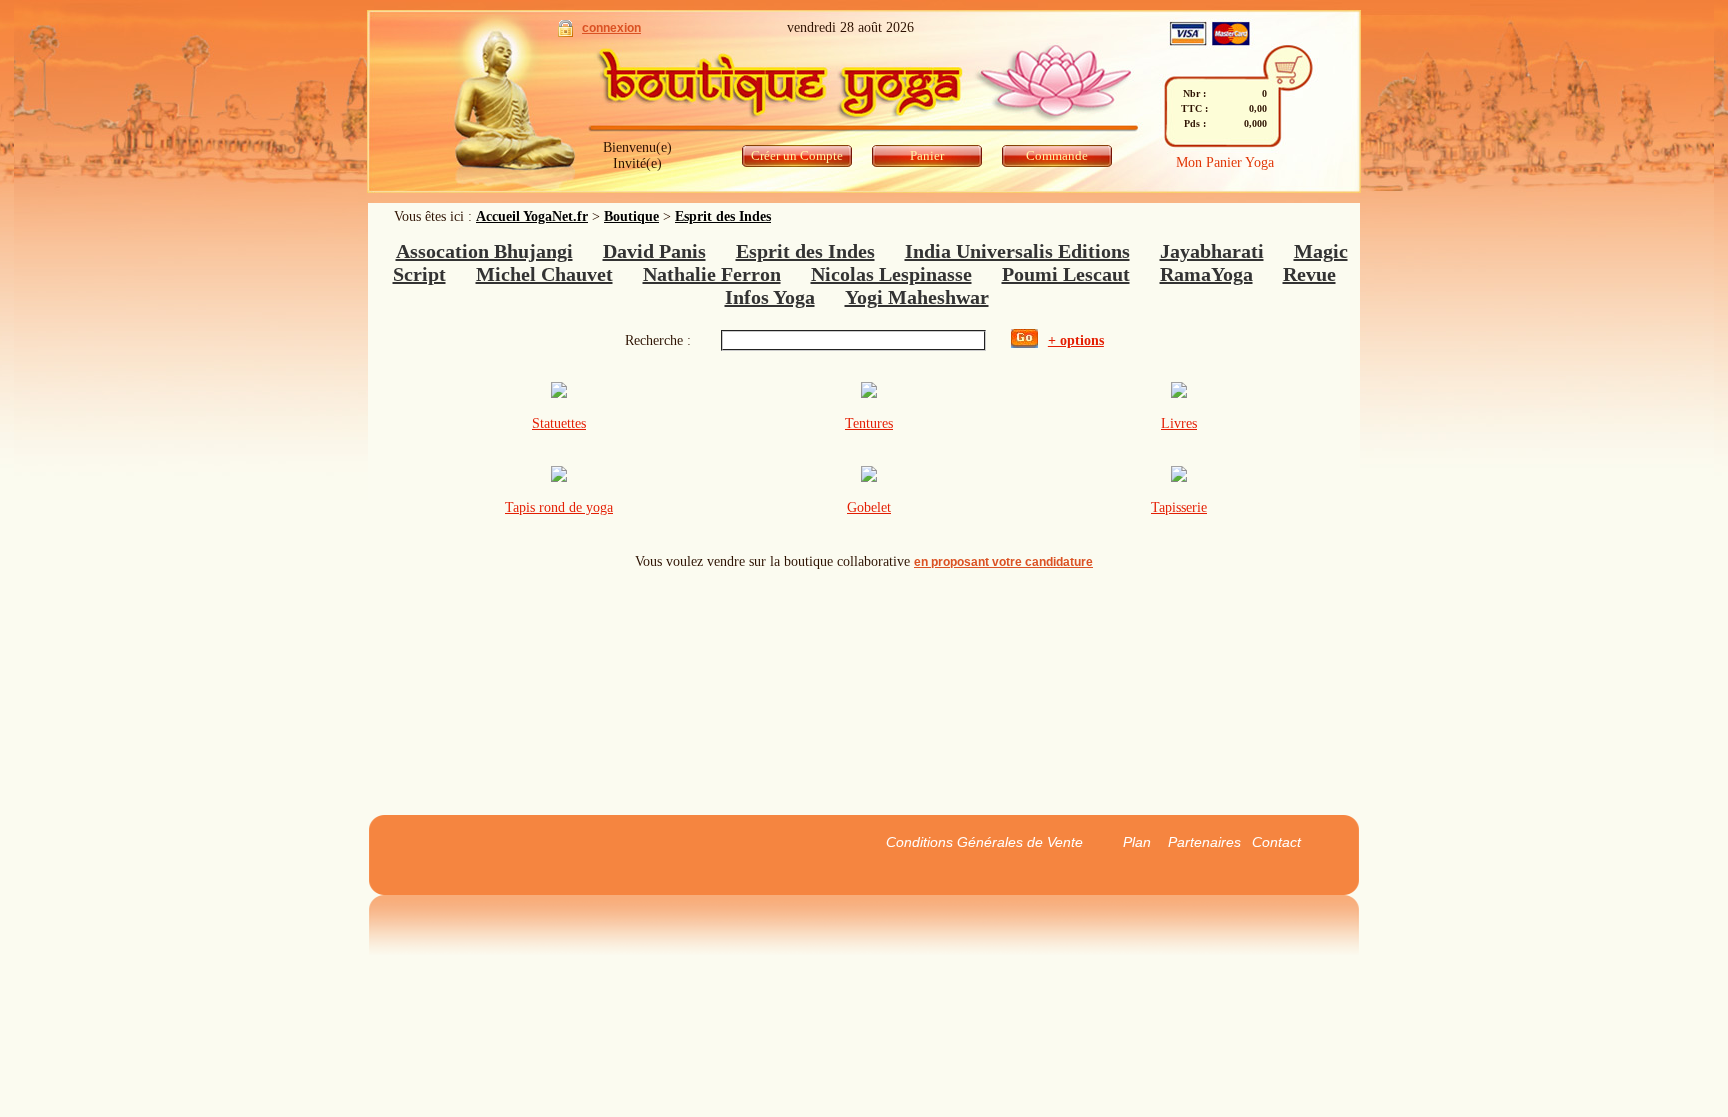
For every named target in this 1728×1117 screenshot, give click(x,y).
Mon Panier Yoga (1225, 162)
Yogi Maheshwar (917, 297)
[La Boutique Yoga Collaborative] (862, 90)
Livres (1179, 423)
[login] (565, 32)
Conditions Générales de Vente (984, 842)
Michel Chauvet (544, 274)
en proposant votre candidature (1003, 562)
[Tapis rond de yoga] (559, 477)
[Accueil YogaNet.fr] (502, 105)
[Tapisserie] (1179, 477)
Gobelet (869, 507)
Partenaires (1204, 842)
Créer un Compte (797, 156)
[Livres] (1179, 393)
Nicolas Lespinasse (891, 274)
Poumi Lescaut (1066, 274)
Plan (1137, 842)
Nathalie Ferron (712, 274)
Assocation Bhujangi (484, 251)
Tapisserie (1179, 507)
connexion (611, 28)
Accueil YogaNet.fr (532, 216)
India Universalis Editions (1017, 251)
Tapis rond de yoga (559, 507)
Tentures (869, 423)
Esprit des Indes (723, 216)
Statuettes (559, 423)
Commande (1057, 156)
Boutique (631, 216)
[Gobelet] (869, 477)
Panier (927, 156)
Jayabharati (1212, 251)
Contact (1276, 842)
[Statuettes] (559, 393)
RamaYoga (1206, 274)
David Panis (654, 251)
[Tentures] (869, 393)
